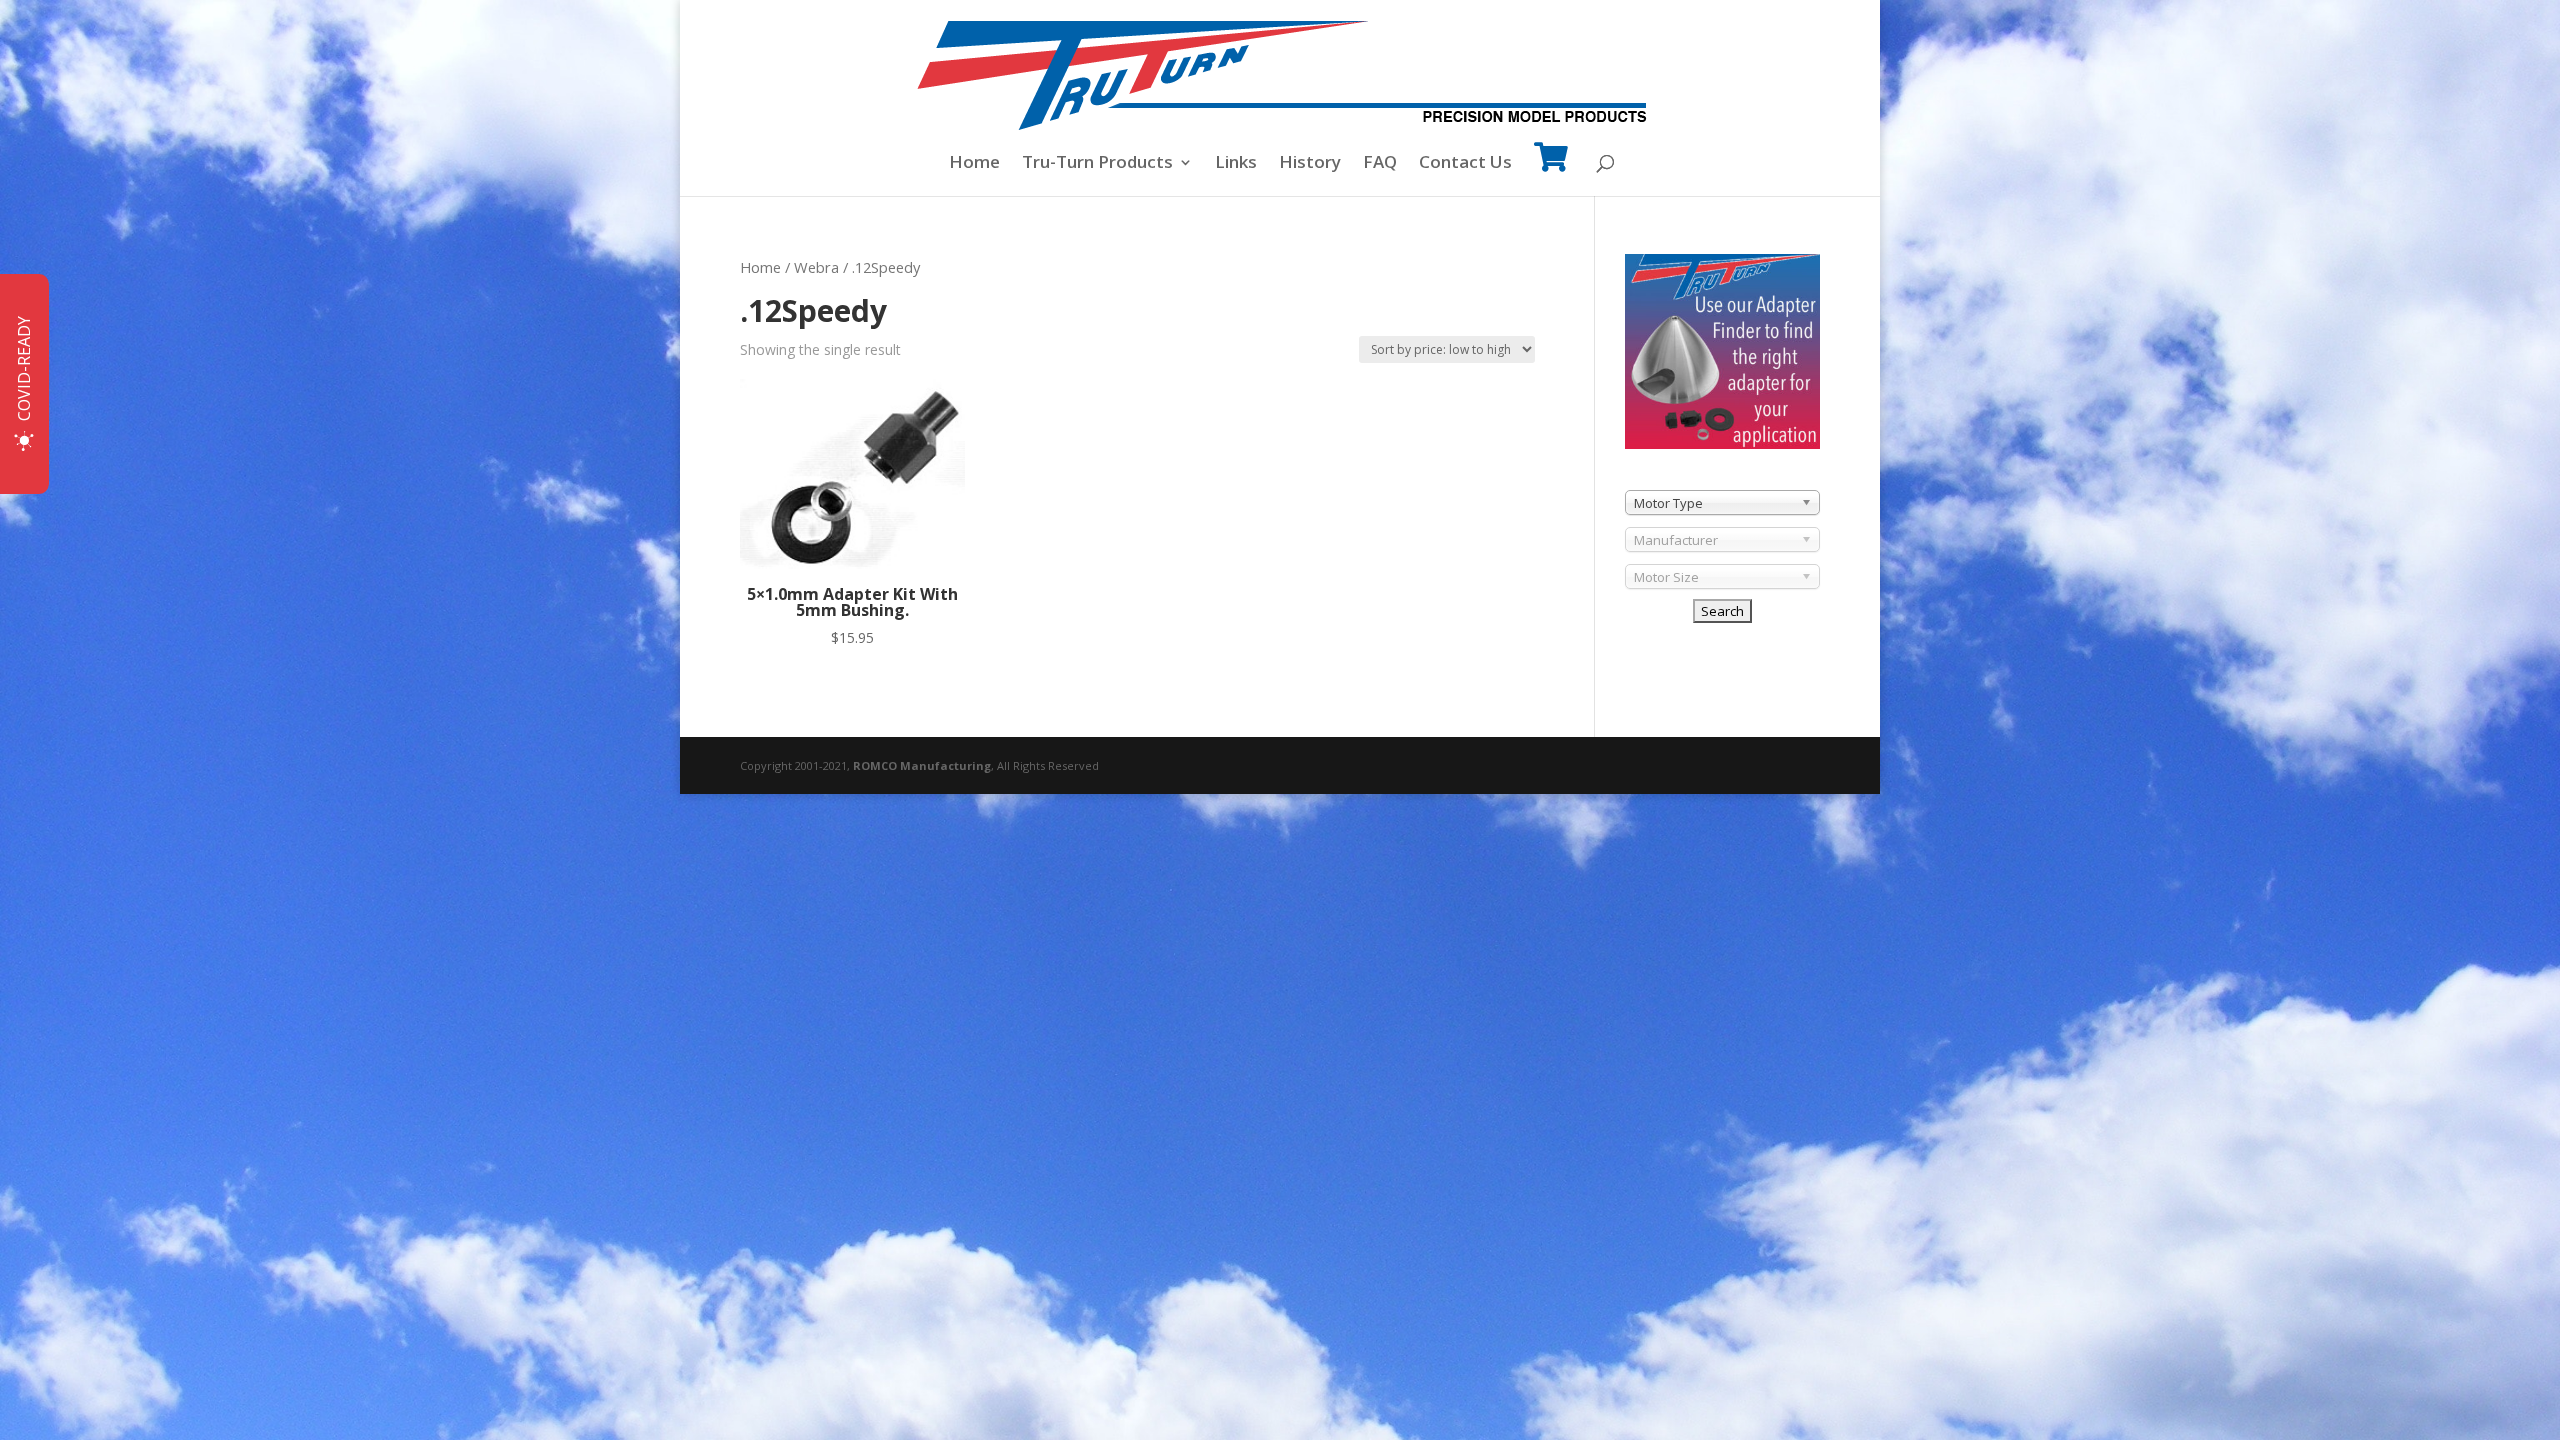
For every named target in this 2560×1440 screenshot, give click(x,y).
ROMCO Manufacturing (922, 765)
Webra (816, 267)
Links (1236, 164)
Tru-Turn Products (1097, 164)
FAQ (1380, 164)
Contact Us (1465, 164)
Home (974, 164)
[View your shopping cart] (1551, 170)
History (1310, 164)
